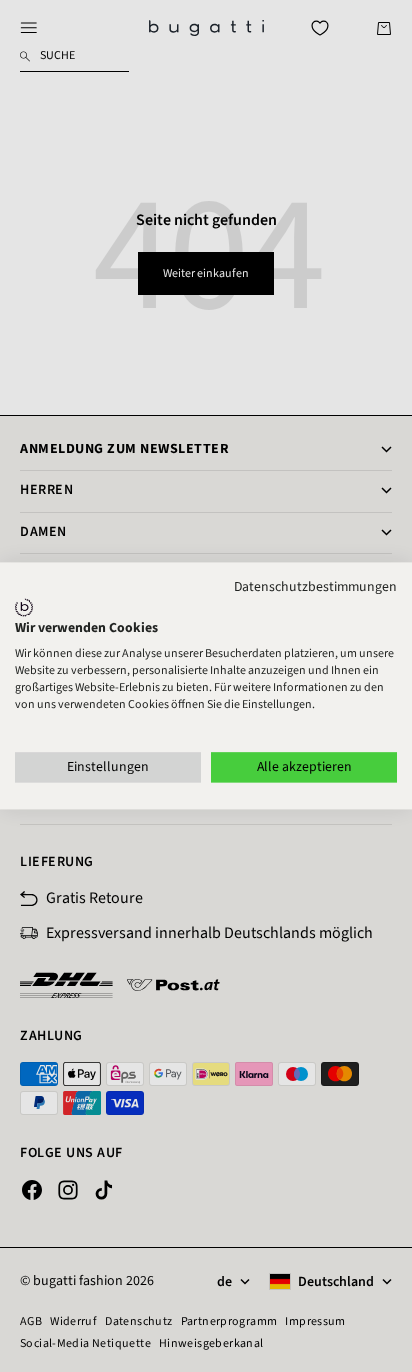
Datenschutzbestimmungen (315, 587)
